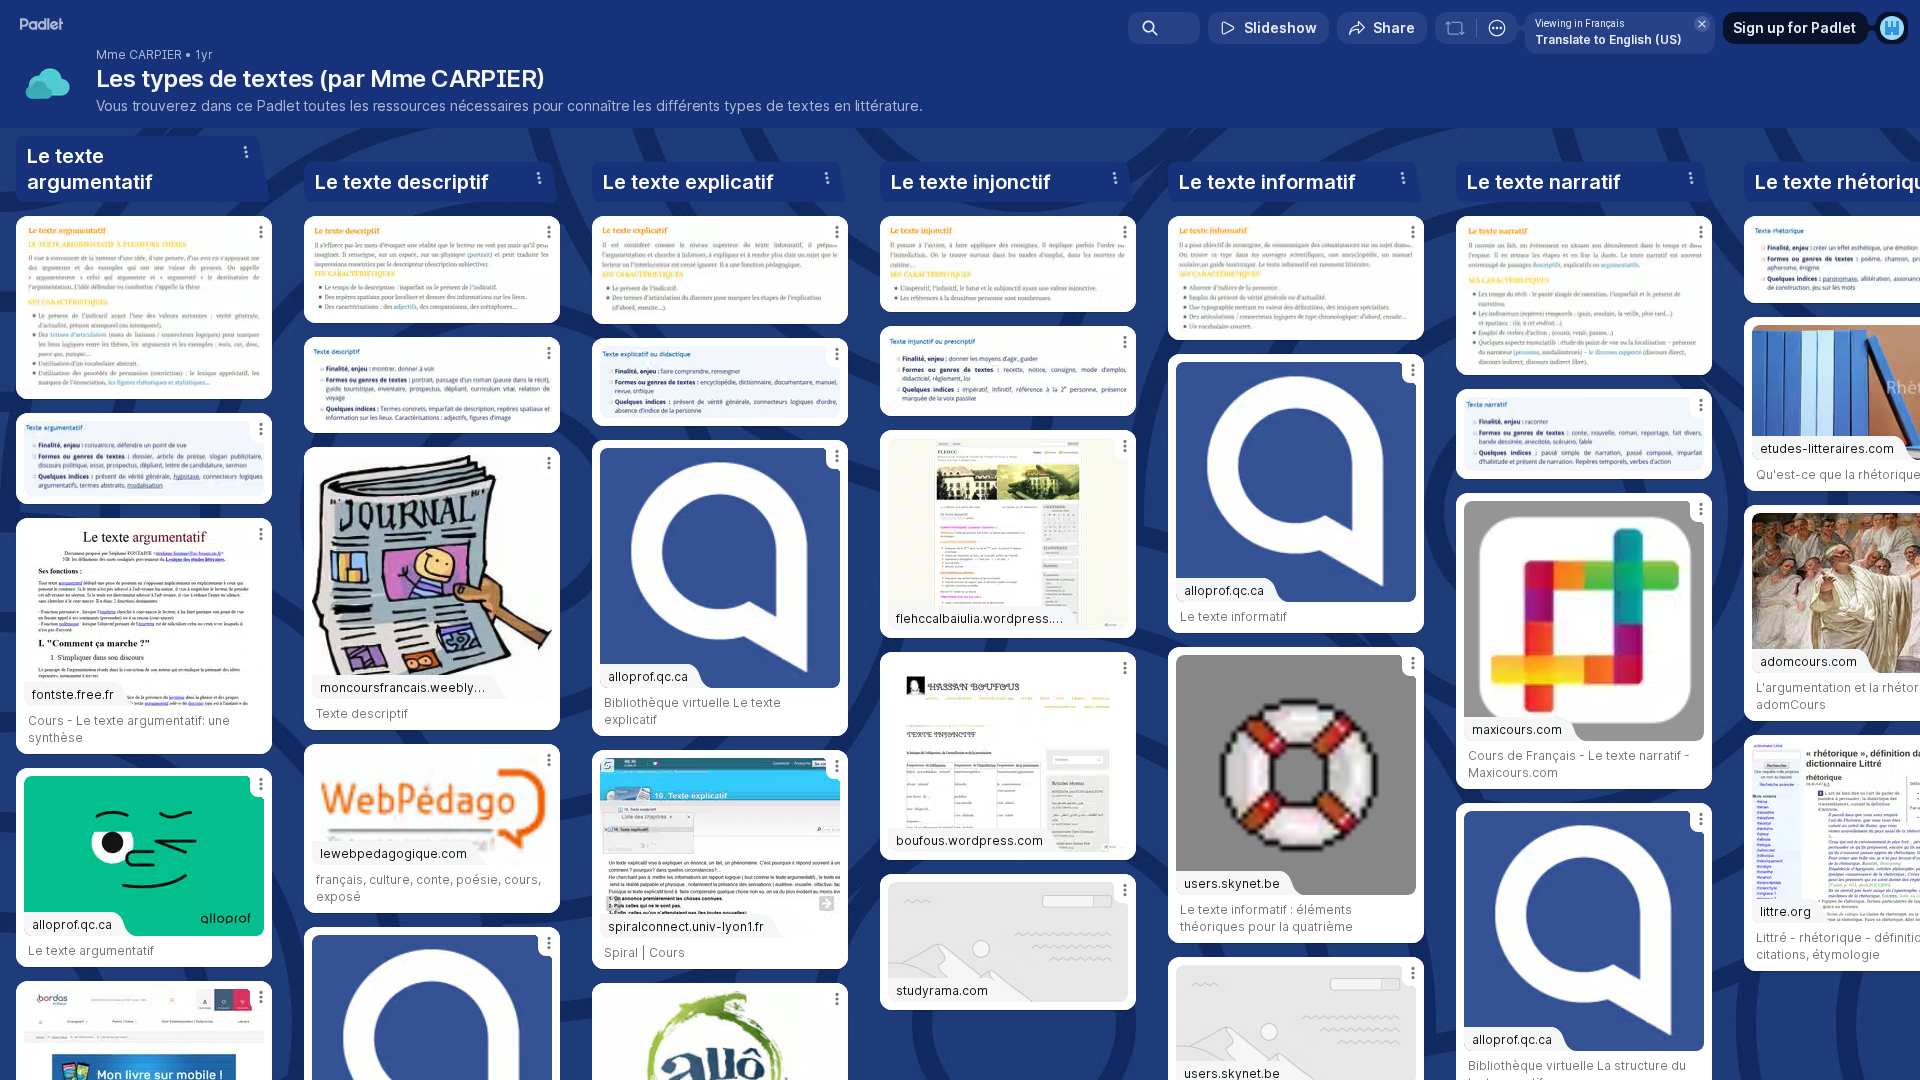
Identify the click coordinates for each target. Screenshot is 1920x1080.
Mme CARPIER (139, 55)
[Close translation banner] (1702, 24)
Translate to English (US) (1608, 39)
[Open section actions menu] (246, 152)
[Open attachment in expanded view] (144, 307)
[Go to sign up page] (1892, 28)
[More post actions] (261, 232)
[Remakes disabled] (1455, 28)
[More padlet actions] (1497, 28)
